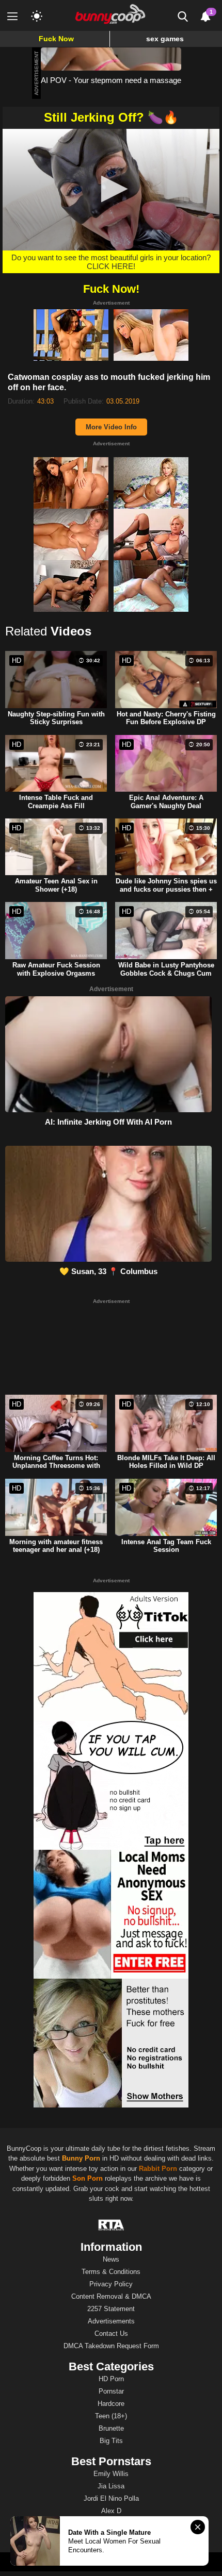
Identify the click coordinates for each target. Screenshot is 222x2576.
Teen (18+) (111, 2416)
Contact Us (111, 2334)
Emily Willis (111, 2474)
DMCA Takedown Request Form (111, 2346)
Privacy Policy (111, 2284)
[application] (111, 190)
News (111, 2259)
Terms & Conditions (111, 2272)
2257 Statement (111, 2309)
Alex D (111, 2511)
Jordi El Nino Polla (111, 2498)
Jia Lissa (111, 2486)
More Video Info (111, 427)
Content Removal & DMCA (111, 2296)
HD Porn (111, 2379)
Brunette (111, 2428)
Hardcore (111, 2404)
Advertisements (111, 2321)
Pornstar (111, 2391)
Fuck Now (56, 39)
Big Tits (111, 2441)
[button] (111, 189)
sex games (165, 39)
